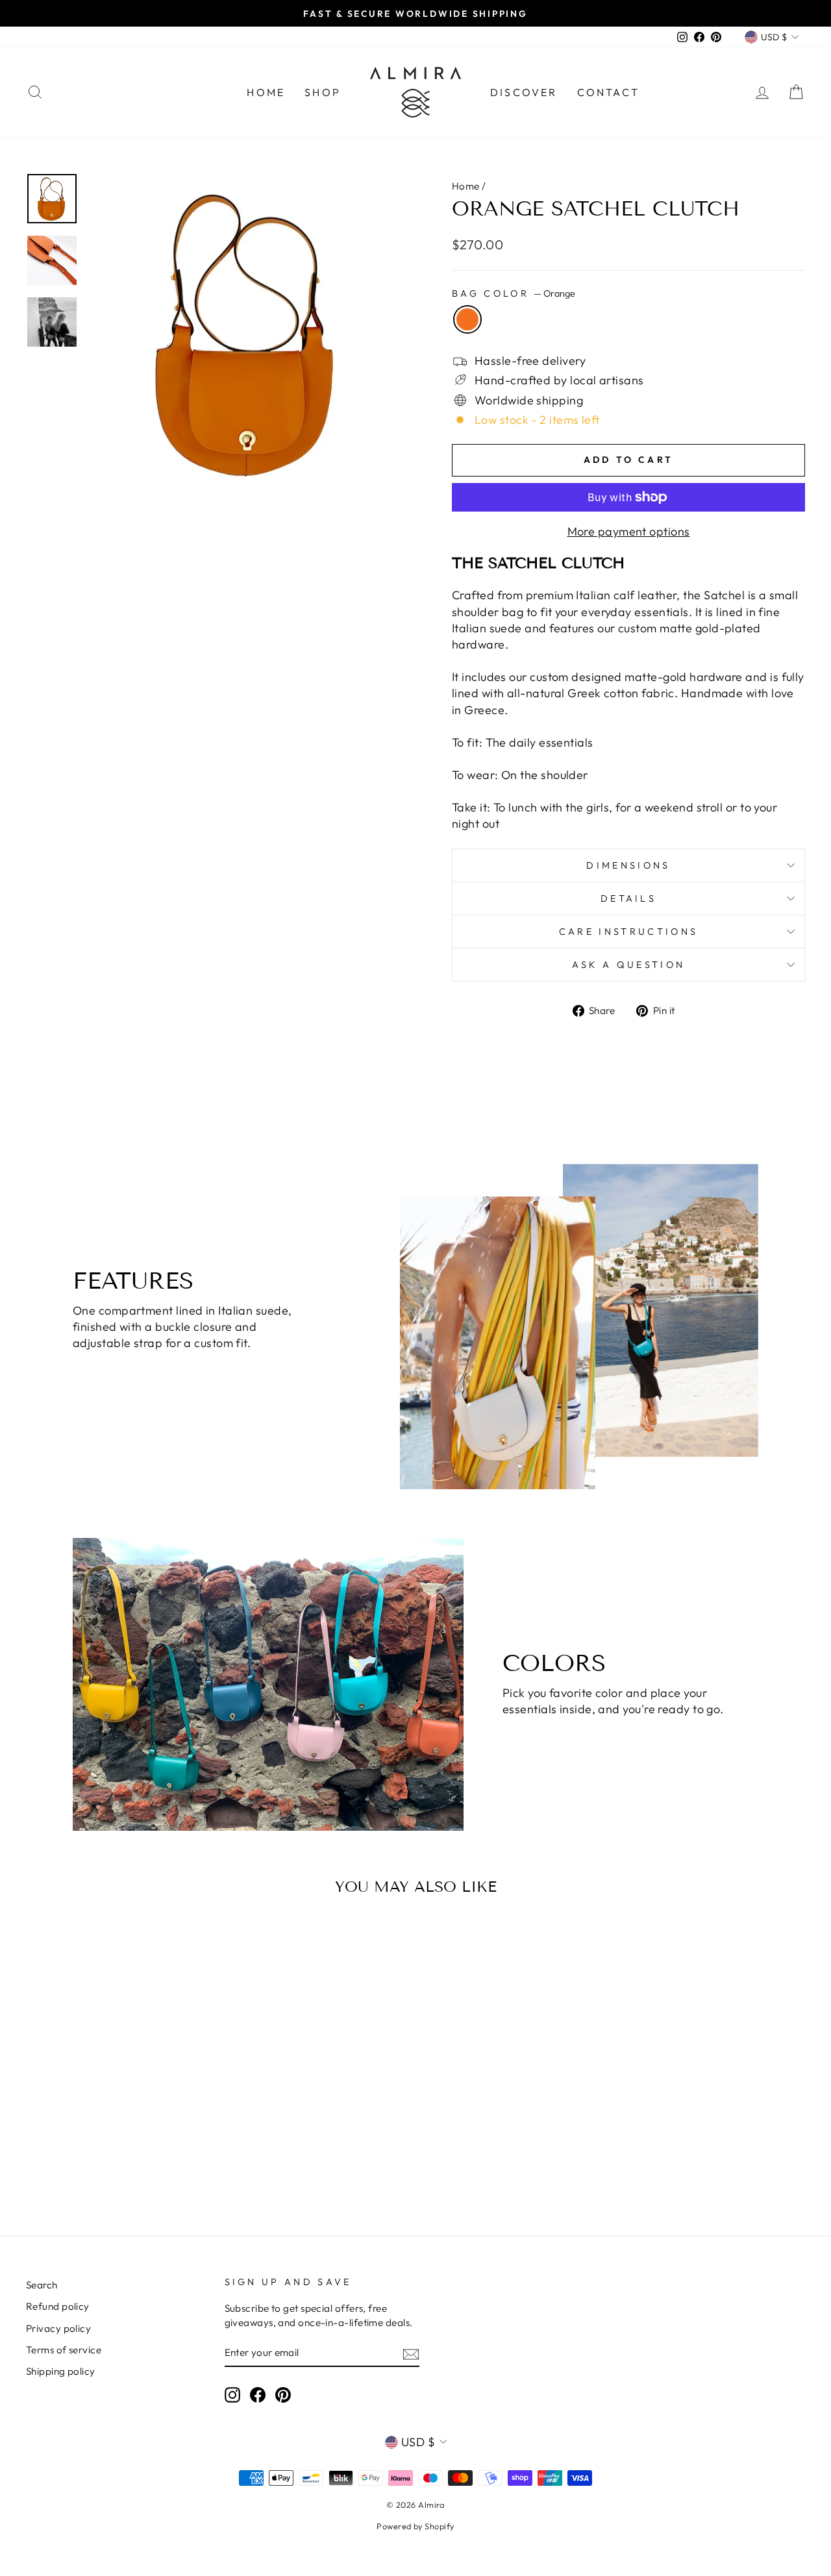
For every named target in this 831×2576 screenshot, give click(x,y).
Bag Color (514, 293)
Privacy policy (58, 2328)
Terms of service (64, 2350)
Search (42, 2285)
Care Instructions (628, 932)
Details (628, 898)
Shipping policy (61, 2371)
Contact (608, 92)
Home (266, 92)
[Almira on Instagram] (232, 2394)
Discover (524, 92)
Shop (323, 92)
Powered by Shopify (415, 2526)
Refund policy (58, 2306)
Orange (467, 319)
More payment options (629, 531)
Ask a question (628, 965)
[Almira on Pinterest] (283, 2394)
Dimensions (628, 865)
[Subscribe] (411, 2353)
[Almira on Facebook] (258, 2394)
